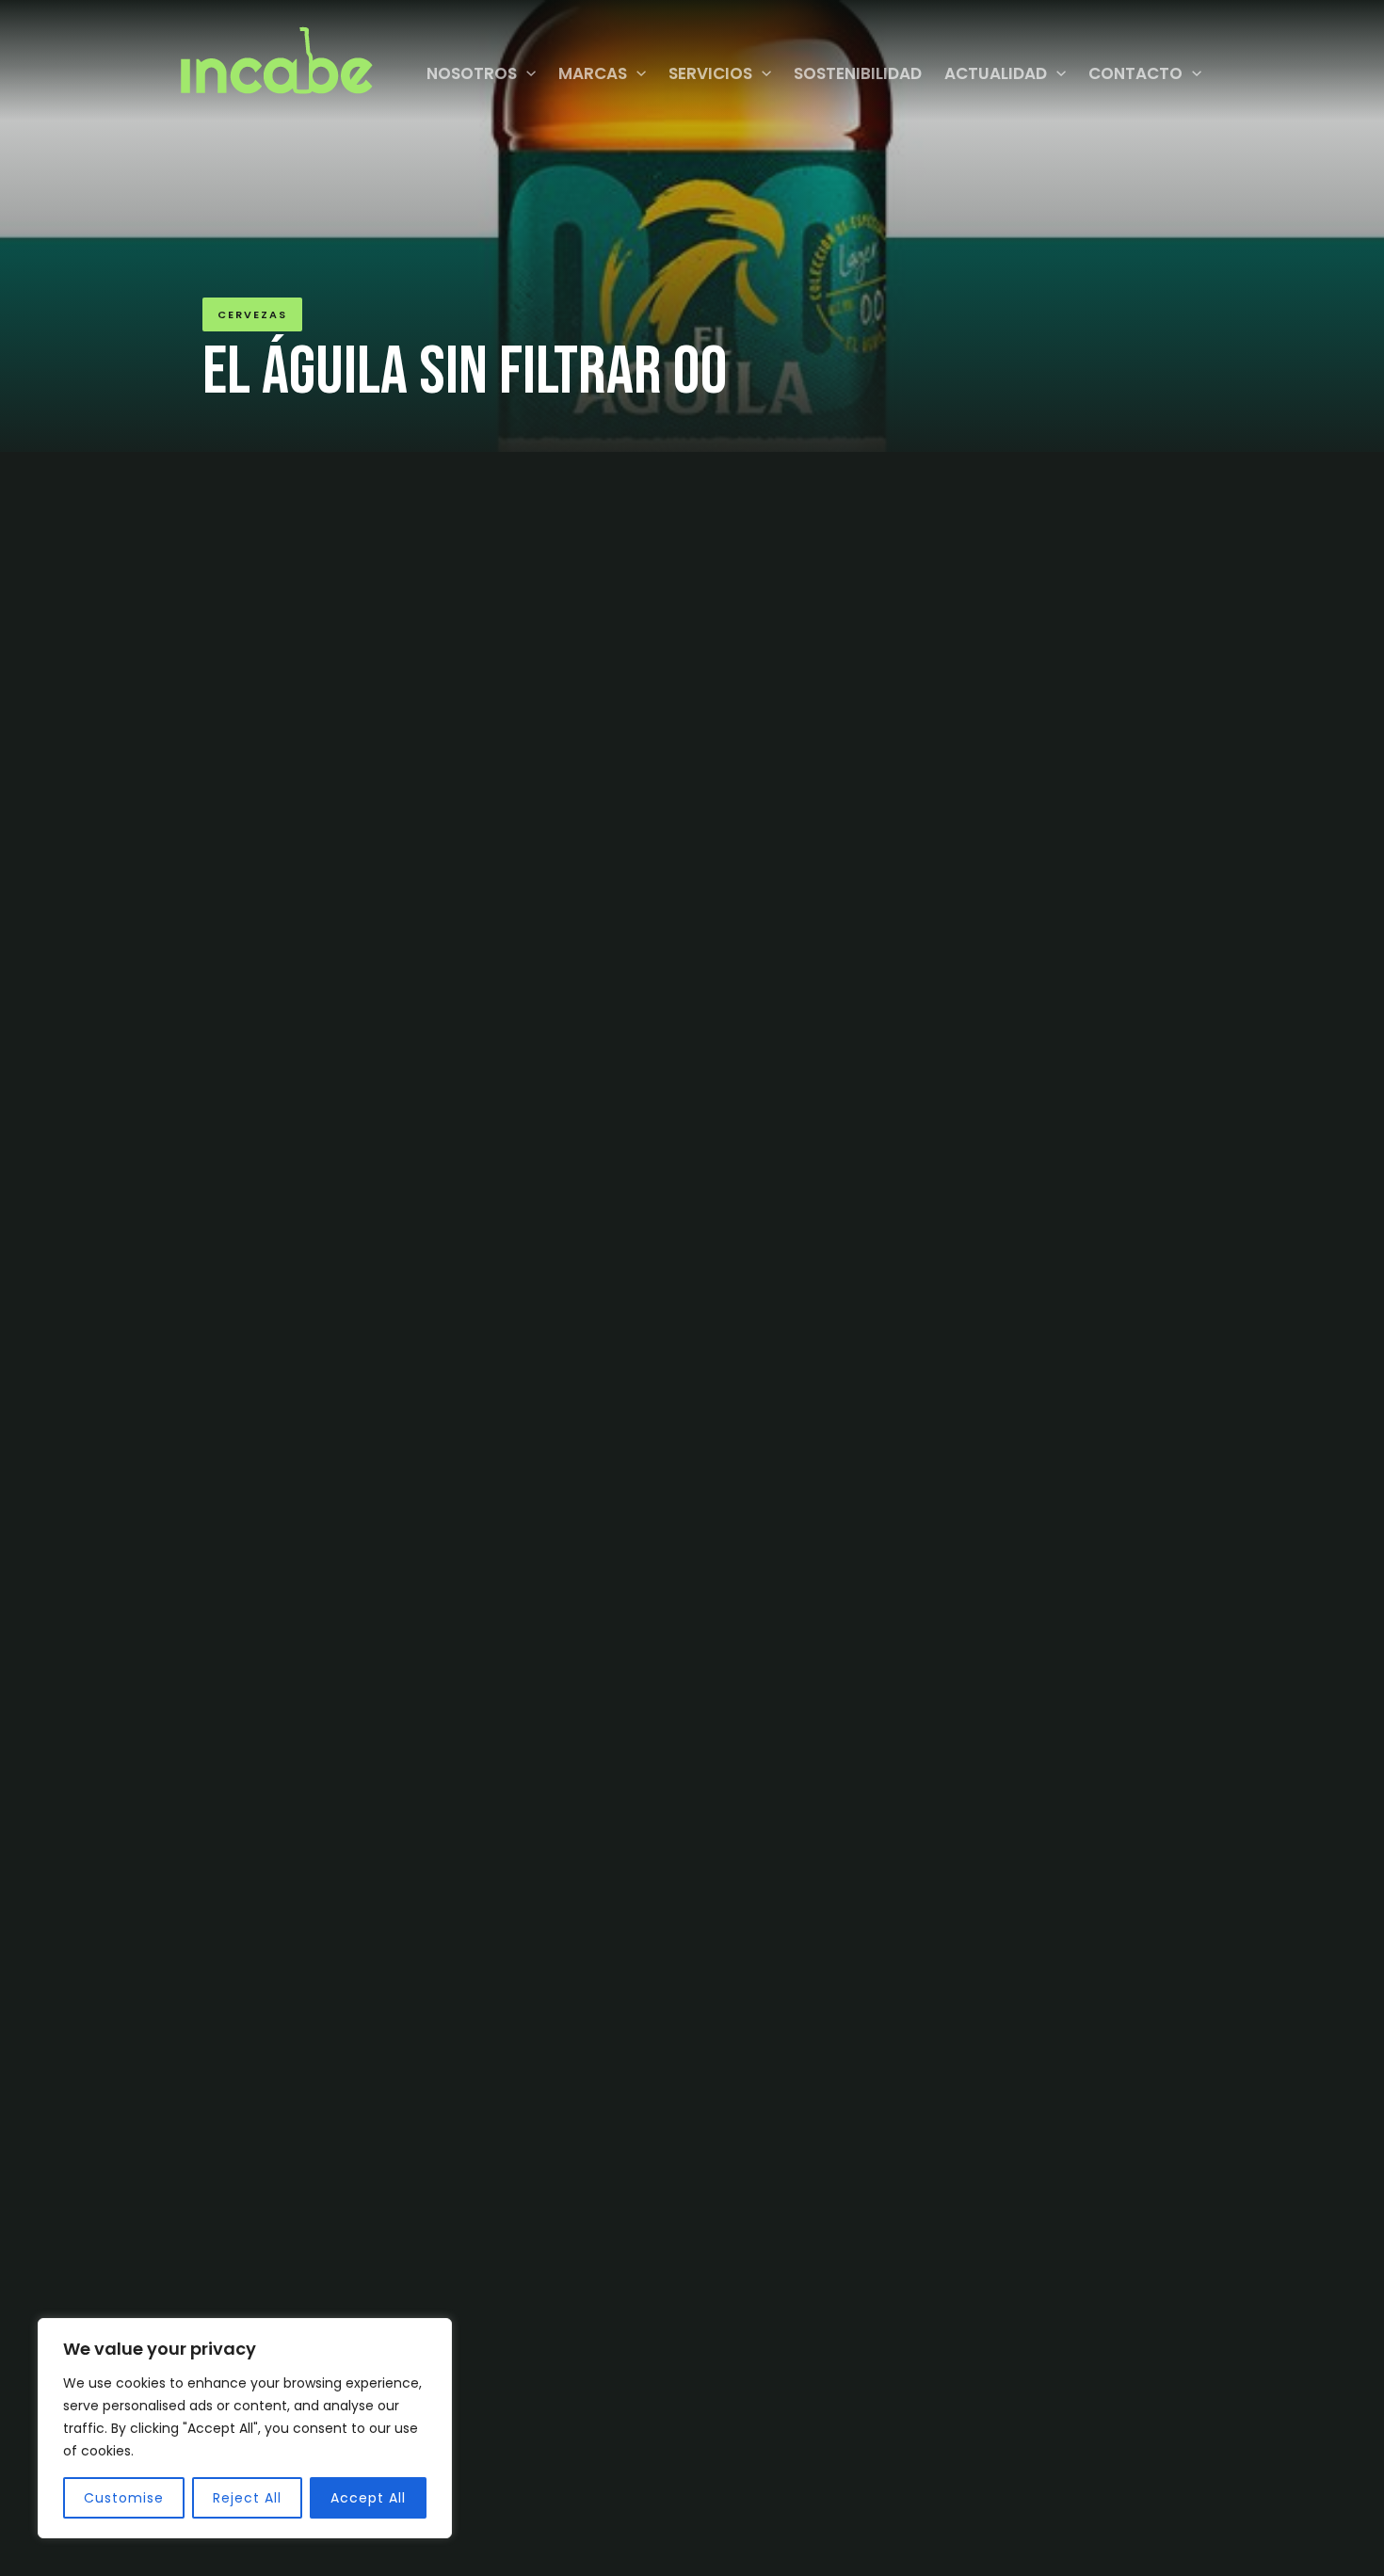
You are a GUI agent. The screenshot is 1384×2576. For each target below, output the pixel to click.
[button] (526, 73)
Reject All (247, 2498)
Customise (124, 2498)
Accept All (368, 2498)
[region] (245, 2428)
